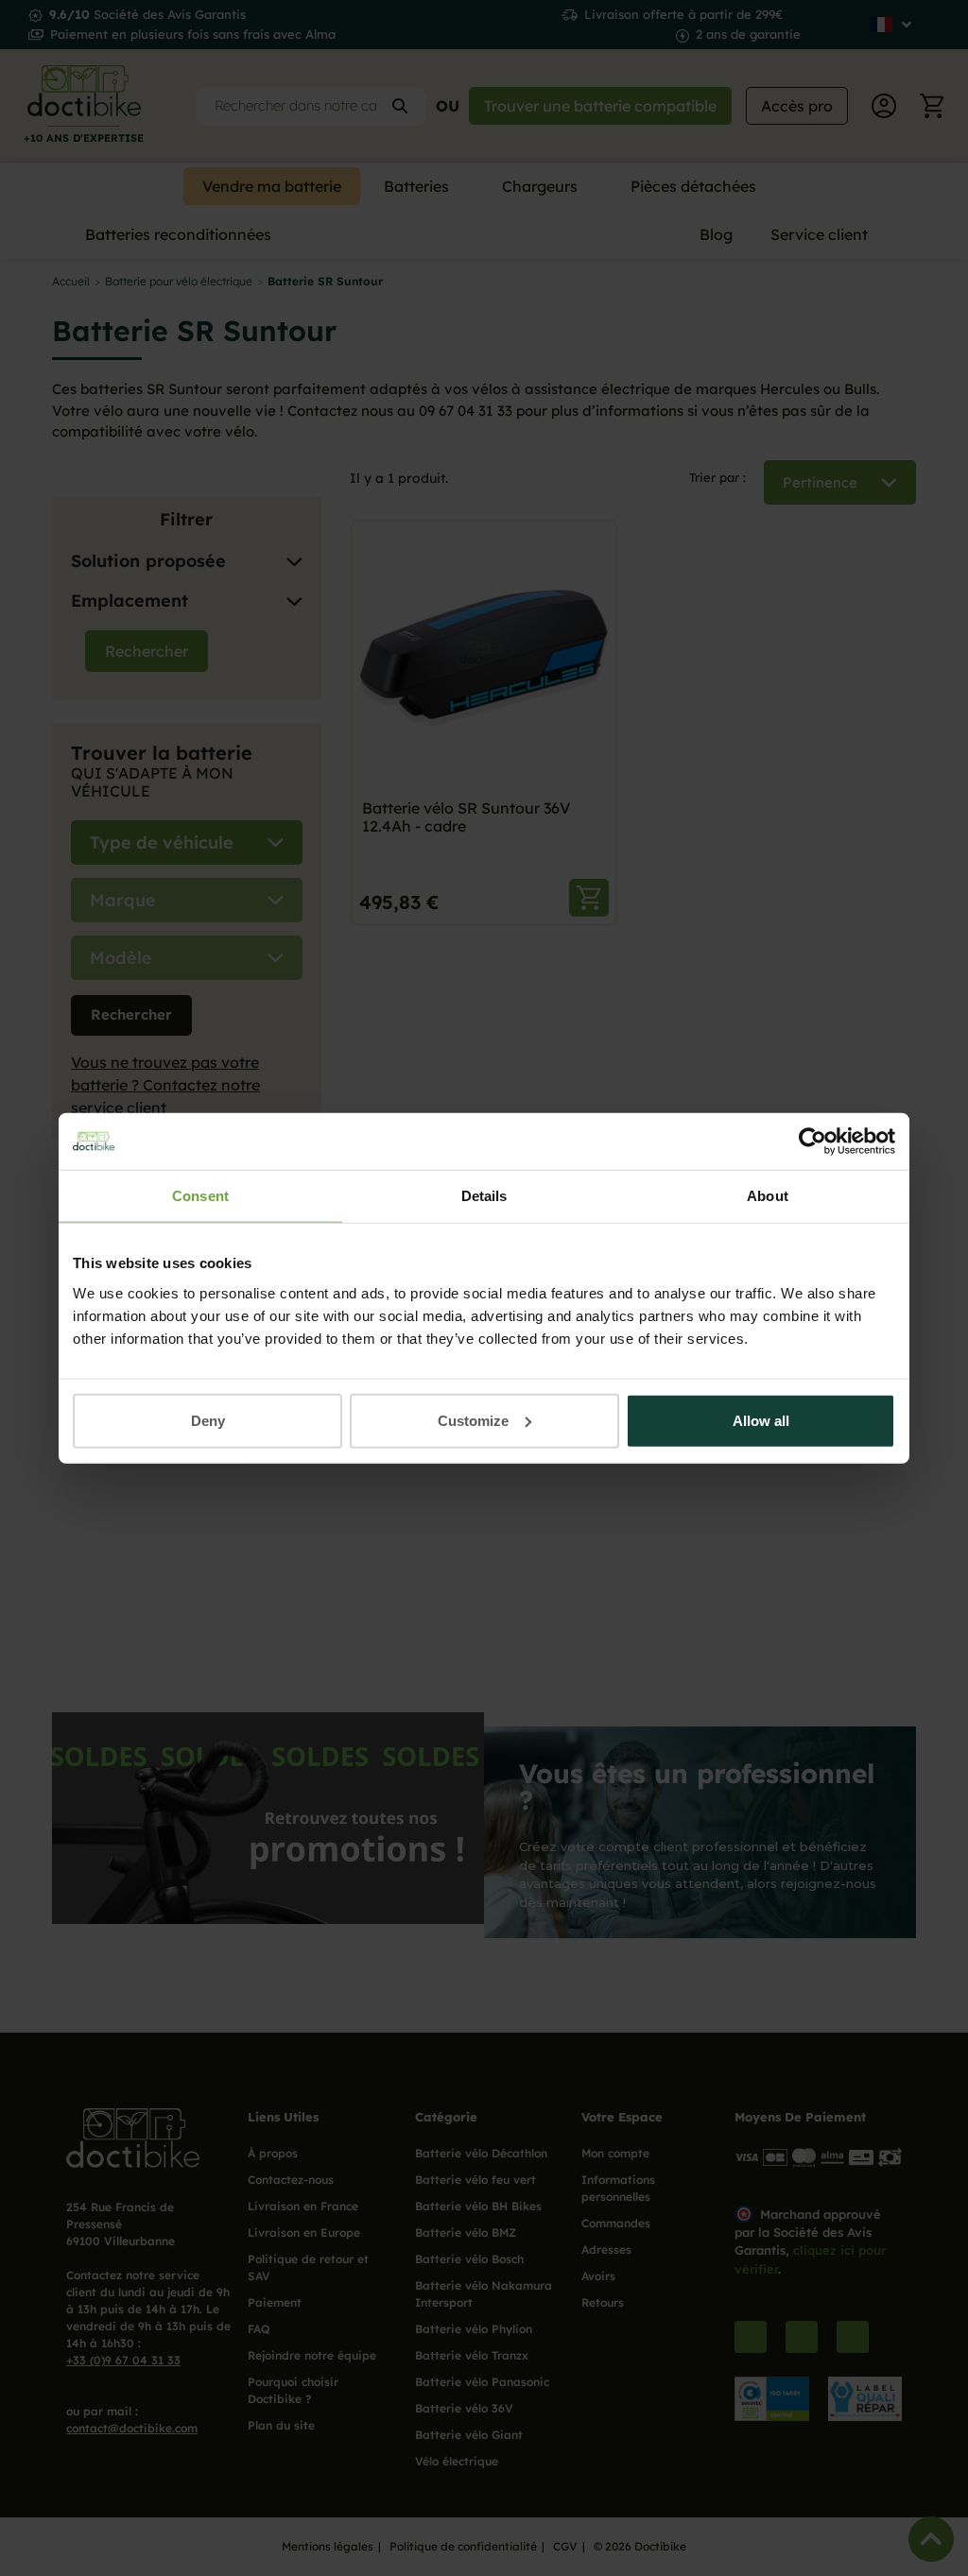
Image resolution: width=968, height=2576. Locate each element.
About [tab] (768, 1196)
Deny (208, 1420)
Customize (473, 1420)
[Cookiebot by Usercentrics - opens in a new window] (812, 1142)
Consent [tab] (200, 1196)
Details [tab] (484, 1196)
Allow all (761, 1420)
